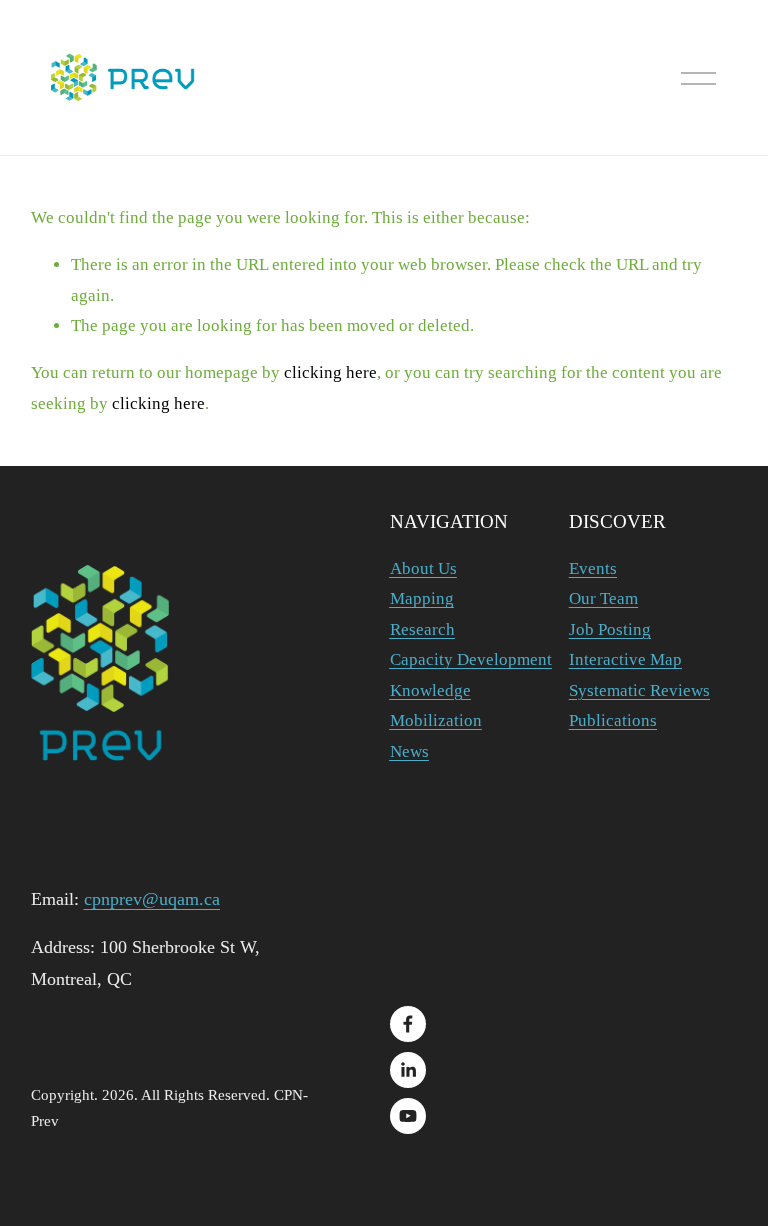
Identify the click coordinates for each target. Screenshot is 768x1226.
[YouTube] (408, 1116)
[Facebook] (408, 1024)
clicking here (330, 372)
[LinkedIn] (408, 1070)
